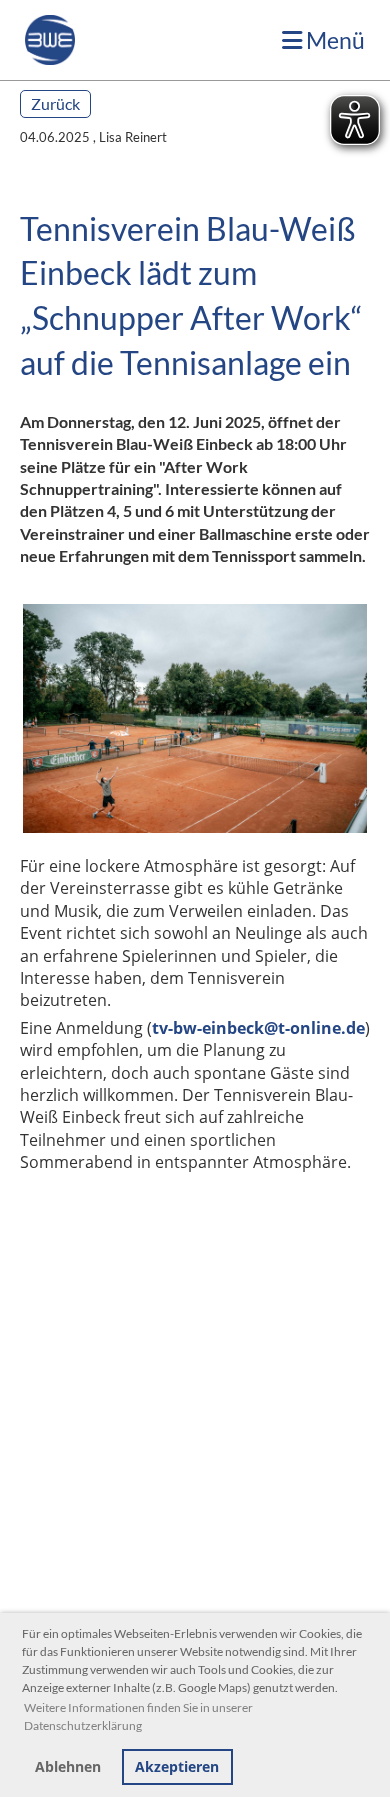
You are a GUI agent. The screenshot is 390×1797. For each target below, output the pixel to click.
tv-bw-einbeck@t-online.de (258, 1028)
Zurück (55, 103)
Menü (333, 40)
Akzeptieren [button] (177, 1766)
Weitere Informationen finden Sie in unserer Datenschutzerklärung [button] (138, 1716)
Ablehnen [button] (68, 1766)
